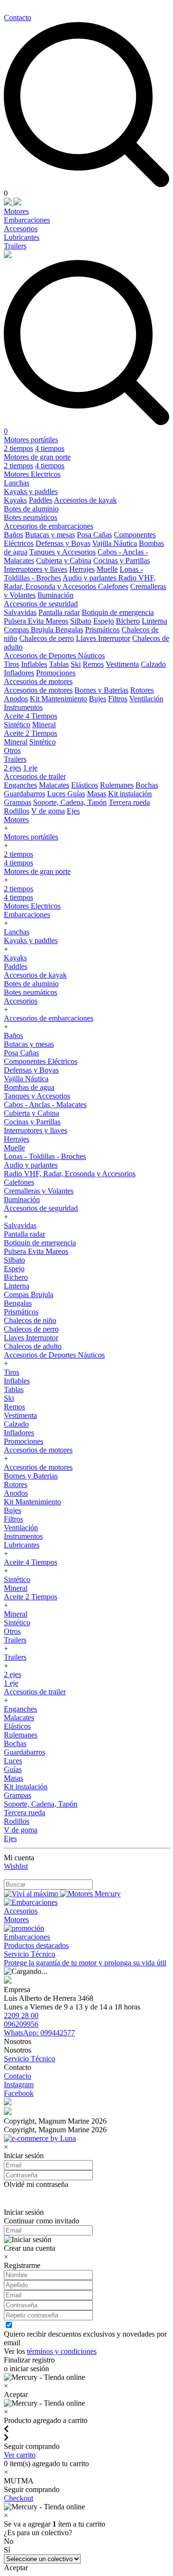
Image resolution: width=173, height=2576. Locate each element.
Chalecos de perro (47, 638)
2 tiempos (19, 448)
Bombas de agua (29, 1087)
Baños (13, 535)
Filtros (118, 699)
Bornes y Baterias (101, 690)
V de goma (48, 811)
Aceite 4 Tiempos (31, 716)
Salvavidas (20, 612)
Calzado (153, 664)
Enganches (20, 785)
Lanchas (17, 483)
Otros (12, 750)
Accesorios (21, 229)
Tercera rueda (129, 802)
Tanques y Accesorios (62, 552)
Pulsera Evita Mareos (36, 621)
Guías (76, 794)
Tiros (12, 664)
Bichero (128, 621)
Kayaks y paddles (31, 491)
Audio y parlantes (90, 578)
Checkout (19, 2498)
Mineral (44, 725)
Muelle (107, 569)
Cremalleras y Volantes (39, 1191)
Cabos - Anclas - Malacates (45, 1105)
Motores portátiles (31, 440)
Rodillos (17, 811)
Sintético (17, 725)
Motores (16, 211)
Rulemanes (117, 785)
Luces (57, 794)
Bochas (147, 785)
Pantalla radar (59, 612)
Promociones (56, 673)
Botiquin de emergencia (118, 612)
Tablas (59, 664)
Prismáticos (102, 630)
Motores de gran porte (37, 457)
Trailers (15, 246)
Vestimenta (122, 664)
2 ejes (12, 768)
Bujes (98, 699)
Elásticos (85, 785)
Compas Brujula (30, 630)
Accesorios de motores (38, 681)
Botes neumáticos (31, 517)
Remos (93, 664)
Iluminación (56, 595)
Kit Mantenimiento (58, 699)
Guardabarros (25, 794)
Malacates (54, 785)
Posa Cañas (94, 535)
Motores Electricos (32, 474)
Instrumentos (23, 707)
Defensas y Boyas (63, 543)
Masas (97, 794)
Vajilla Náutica (115, 543)
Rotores (142, 690)
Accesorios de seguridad (41, 604)
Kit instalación (130, 794)
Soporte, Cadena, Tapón (70, 802)
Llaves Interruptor (103, 638)
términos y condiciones (62, 2351)
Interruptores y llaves (36, 569)
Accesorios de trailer (35, 776)
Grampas (18, 802)
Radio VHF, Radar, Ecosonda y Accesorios (80, 582)
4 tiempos (50, 448)
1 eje (30, 768)
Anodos (16, 699)
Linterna (154, 621)
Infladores (19, 673)
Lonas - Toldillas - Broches (45, 1156)
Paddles (41, 500)
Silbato (81, 621)
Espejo (104, 621)
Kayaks (15, 500)
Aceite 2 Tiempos (31, 733)
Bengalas (69, 630)
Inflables (34, 664)
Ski (76, 664)
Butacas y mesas (50, 535)
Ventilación (146, 699)
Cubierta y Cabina (64, 561)
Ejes (73, 811)
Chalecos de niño (30, 1320)
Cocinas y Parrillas (122, 561)
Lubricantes (22, 237)
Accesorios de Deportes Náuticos (54, 656)
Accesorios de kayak (85, 500)
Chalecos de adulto (33, 1346)
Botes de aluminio (31, 509)
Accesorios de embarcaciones (49, 526)
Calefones (113, 586)
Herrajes (82, 569)
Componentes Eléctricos (41, 1061)
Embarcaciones (27, 220)
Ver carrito (20, 2455)
